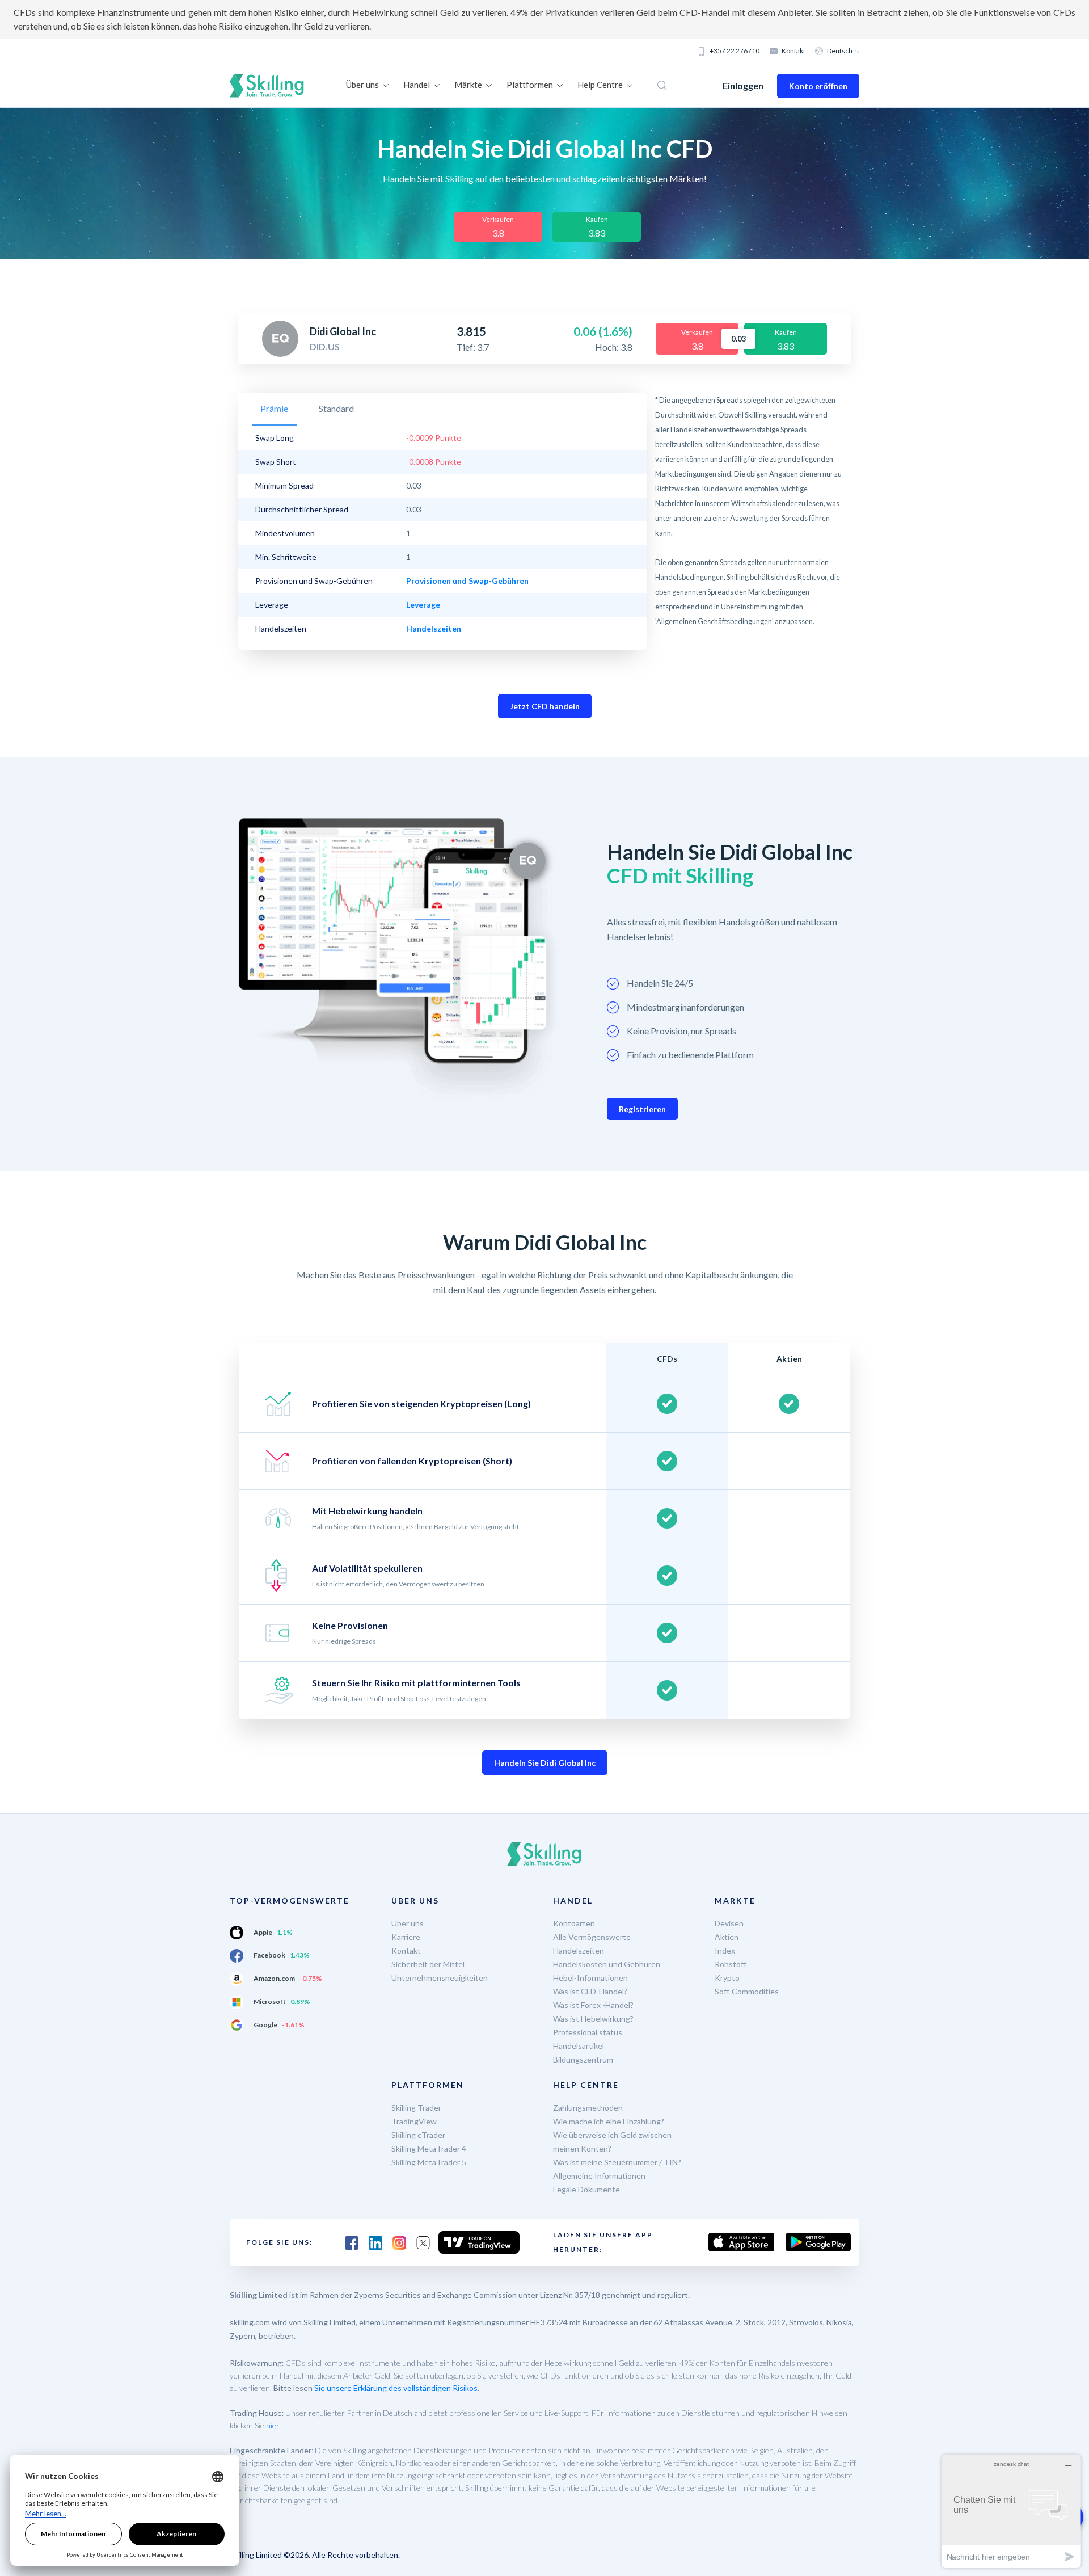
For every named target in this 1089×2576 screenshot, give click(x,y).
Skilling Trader (416, 2108)
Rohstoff (731, 1964)
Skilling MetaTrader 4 (429, 2148)
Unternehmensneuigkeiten (440, 1978)
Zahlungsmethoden (588, 2108)
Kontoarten (574, 1923)
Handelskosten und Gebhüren (607, 1964)
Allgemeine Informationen (599, 2176)
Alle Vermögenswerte (592, 1937)
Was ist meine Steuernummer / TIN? (617, 2162)
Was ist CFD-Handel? (590, 1991)
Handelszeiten (579, 1950)
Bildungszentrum (583, 2059)
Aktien (727, 1937)
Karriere (406, 1937)
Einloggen (743, 85)
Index (725, 1950)
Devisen (729, 1923)
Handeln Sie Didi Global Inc (545, 1763)
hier (273, 2425)
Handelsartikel (579, 2046)
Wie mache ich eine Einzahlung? (609, 2121)
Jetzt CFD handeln (545, 706)
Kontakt (793, 51)
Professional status (588, 2032)
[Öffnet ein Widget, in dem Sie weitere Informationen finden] (1011, 2511)
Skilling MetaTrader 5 (429, 2162)
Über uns (408, 1923)
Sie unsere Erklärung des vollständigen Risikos (396, 2388)
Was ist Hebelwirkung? (593, 2019)
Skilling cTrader (418, 2135)
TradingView (414, 2121)
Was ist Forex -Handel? (593, 2005)
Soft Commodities (747, 1991)
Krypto (727, 1978)
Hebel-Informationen (590, 1978)
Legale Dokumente (586, 2189)
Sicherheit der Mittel (428, 1964)
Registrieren (642, 1109)
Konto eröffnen (818, 86)
